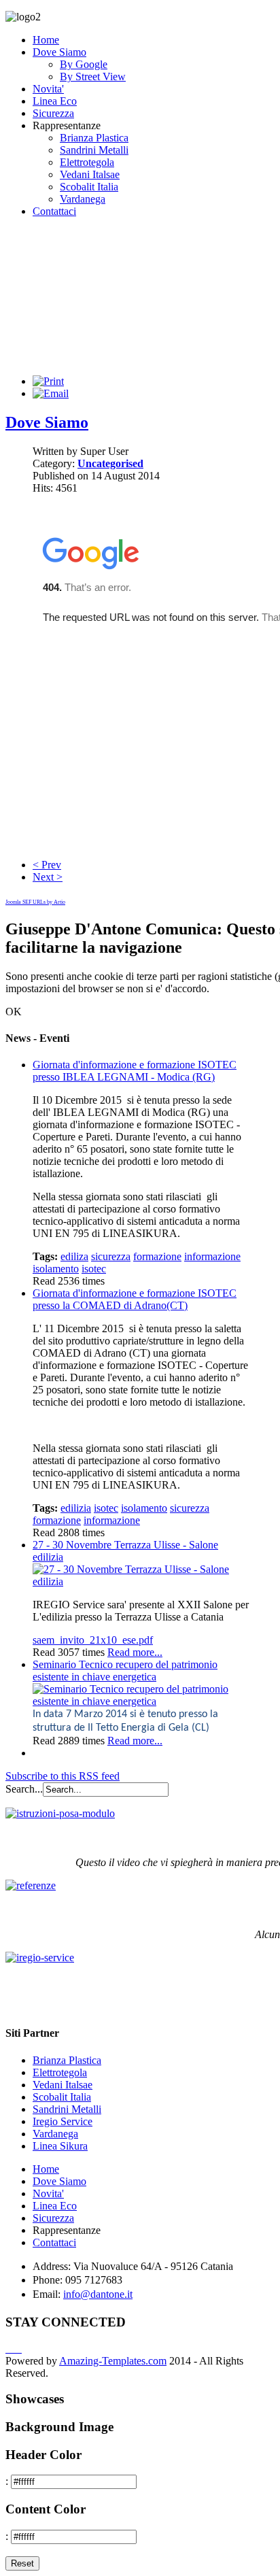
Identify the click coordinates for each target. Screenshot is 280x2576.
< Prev (47, 865)
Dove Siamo (59, 52)
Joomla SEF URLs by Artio (35, 902)
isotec (94, 1269)
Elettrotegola (87, 162)
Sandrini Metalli (94, 150)
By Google (84, 64)
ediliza (74, 1256)
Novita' (48, 89)
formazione (157, 1256)
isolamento (56, 1269)
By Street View (93, 77)
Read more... (135, 1652)
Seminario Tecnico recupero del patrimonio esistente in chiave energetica (125, 1671)
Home (46, 40)
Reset (22, 2563)
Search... (24, 1789)
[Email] (51, 393)
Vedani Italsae (90, 174)
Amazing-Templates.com (113, 2361)
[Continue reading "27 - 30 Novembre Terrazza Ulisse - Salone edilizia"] (141, 1581)
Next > (48, 877)
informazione (212, 1256)
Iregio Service (63, 2121)
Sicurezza (53, 113)
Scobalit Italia (89, 187)
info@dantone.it (98, 2294)
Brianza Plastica (94, 138)
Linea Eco (55, 101)
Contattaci (54, 211)
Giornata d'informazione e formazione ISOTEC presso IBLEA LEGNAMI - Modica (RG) (135, 1071)
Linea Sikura (60, 2146)
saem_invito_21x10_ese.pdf (93, 1640)
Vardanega (83, 199)
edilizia (76, 1508)
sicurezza (111, 1256)
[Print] (48, 381)
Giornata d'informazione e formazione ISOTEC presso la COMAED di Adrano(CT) (135, 1299)
